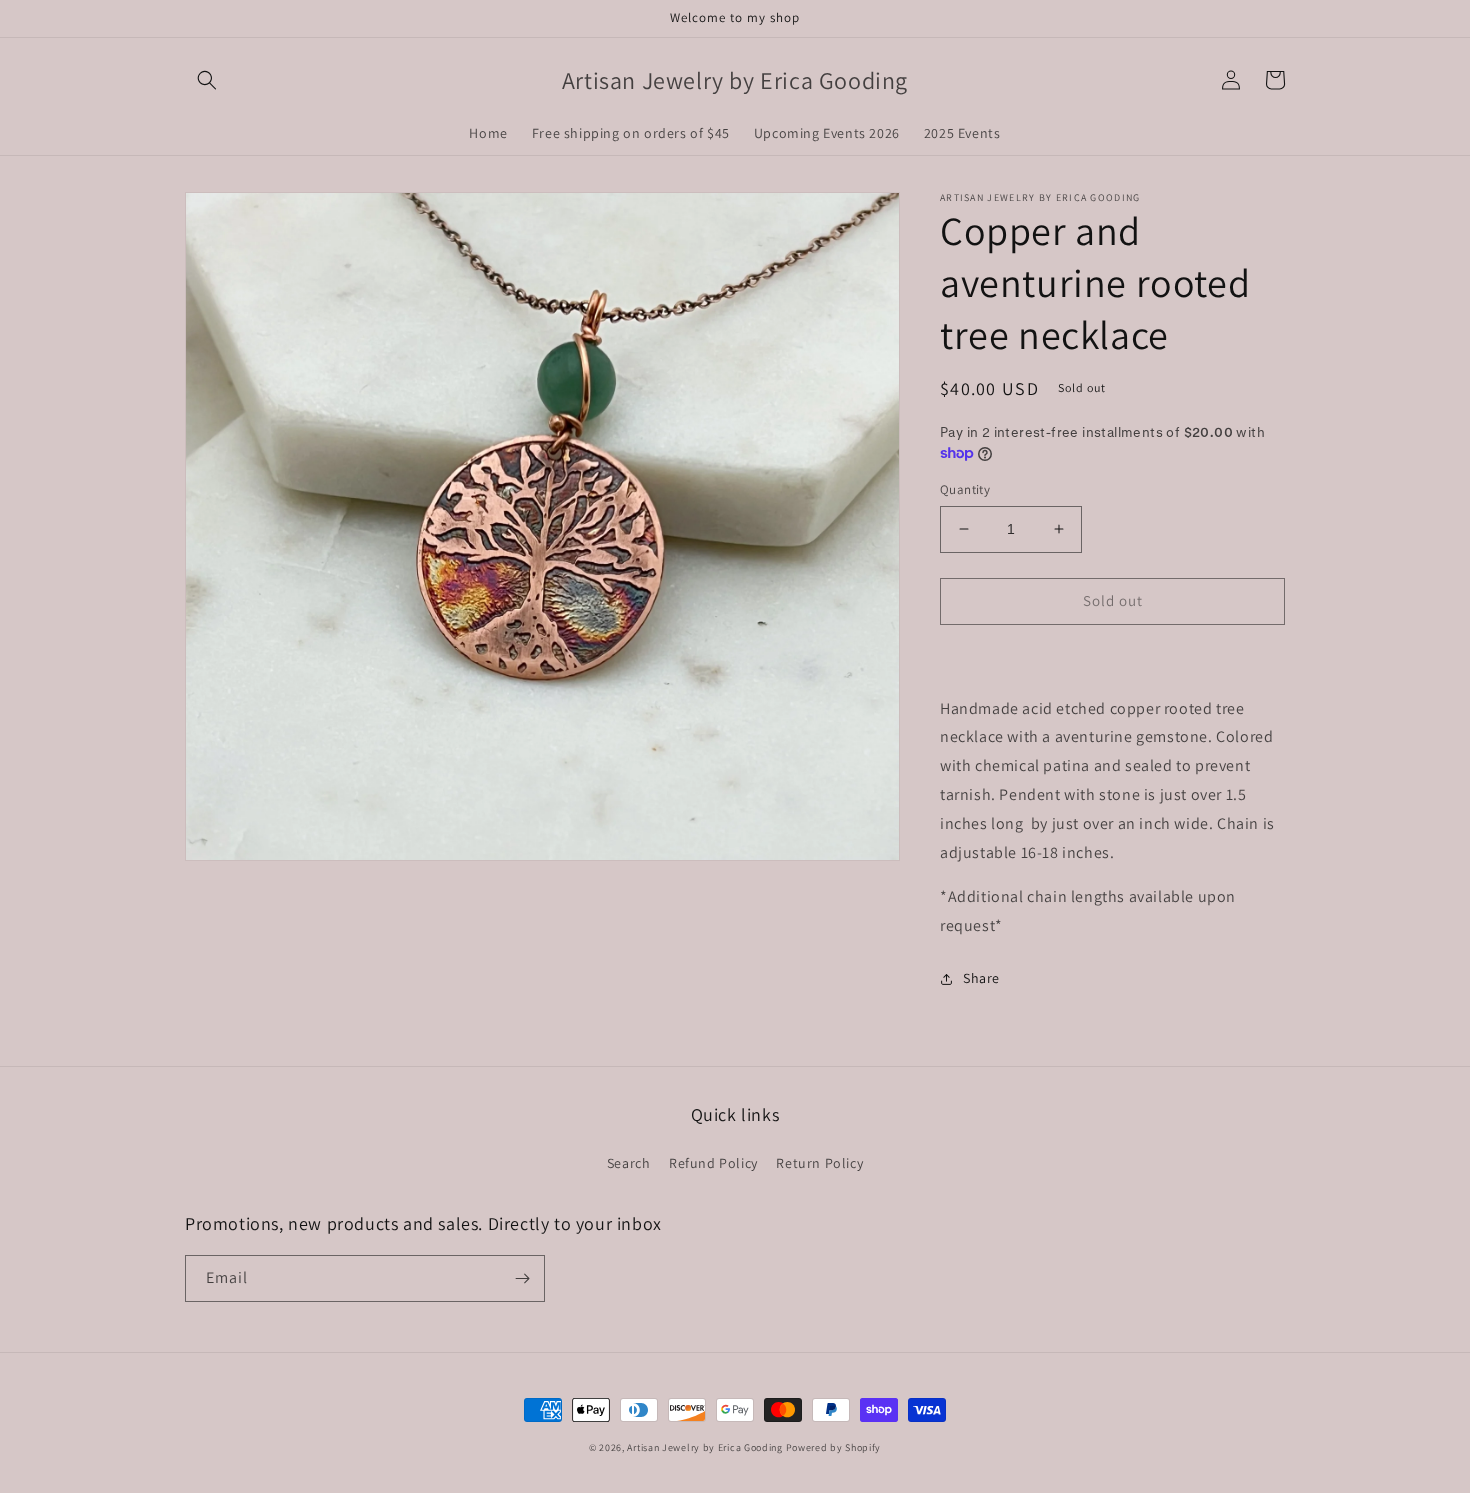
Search (629, 1163)
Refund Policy (713, 1163)
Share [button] (981, 978)
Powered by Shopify (834, 1447)
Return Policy (819, 1163)
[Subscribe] (522, 1278)
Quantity (965, 489)
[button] (207, 80)
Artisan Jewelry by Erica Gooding (704, 1447)
